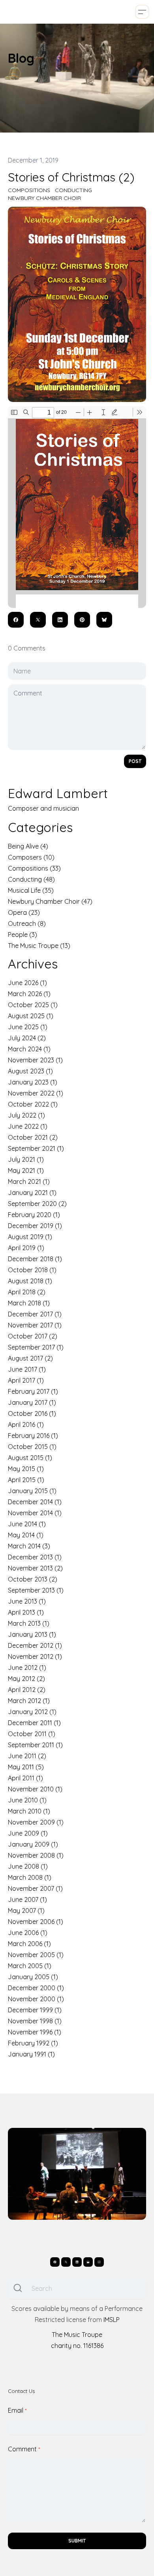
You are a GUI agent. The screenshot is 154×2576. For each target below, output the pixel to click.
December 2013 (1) (35, 1557)
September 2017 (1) (36, 1347)
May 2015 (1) (26, 1469)
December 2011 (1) (34, 1723)
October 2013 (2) (33, 1579)
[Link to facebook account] (55, 2262)
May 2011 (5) (26, 1767)
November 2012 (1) (35, 1656)
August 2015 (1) (30, 1458)
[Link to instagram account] (99, 2262)
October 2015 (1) (32, 1447)
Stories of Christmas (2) (71, 177)
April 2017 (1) (26, 1380)
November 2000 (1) (36, 1999)
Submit (77, 2541)
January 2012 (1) (32, 1712)
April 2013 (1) (26, 1612)
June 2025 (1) (28, 1027)
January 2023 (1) (33, 1082)
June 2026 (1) (27, 983)
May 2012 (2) (26, 1679)
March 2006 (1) (29, 1944)
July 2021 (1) (26, 1159)
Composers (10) (31, 857)
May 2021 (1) (26, 1170)
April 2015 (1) (26, 1480)
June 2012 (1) (27, 1667)
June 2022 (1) (28, 1126)
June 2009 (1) (28, 1833)
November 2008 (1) (36, 1855)
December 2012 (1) (35, 1645)
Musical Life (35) (31, 890)
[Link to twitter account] (66, 2262)
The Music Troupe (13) (39, 946)
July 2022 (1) (26, 1115)
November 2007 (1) (35, 1888)
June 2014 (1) (27, 1524)
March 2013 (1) (29, 1623)
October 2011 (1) (32, 1734)
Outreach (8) (27, 923)
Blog (21, 58)
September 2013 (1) (36, 1590)
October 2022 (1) (33, 1104)
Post (135, 761)
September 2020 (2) (37, 1204)
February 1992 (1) (33, 2043)
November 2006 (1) (36, 1922)
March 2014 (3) (29, 1546)
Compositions (29, 190)
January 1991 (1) (31, 2054)
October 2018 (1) (32, 1270)
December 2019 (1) (35, 1226)
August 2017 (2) (30, 1358)
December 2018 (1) (35, 1259)
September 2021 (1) (36, 1148)
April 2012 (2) (27, 1690)
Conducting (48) (31, 879)
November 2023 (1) (35, 1060)
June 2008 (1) (28, 1866)
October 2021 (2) (33, 1137)
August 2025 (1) (31, 1016)
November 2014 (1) (35, 1513)
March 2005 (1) (30, 1966)
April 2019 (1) (26, 1248)
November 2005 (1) (36, 1955)
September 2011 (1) (35, 1745)
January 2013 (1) (32, 1634)
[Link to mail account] (88, 2262)
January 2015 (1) (32, 1491)
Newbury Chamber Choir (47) (50, 901)
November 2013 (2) (35, 1568)
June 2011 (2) (27, 1756)
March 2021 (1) (29, 1181)
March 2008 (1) (30, 1877)
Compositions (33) (34, 868)
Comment (22, 2449)
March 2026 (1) (29, 994)
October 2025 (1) (33, 1005)
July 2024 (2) (27, 1038)
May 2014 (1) (26, 1535)
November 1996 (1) (35, 2032)
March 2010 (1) (29, 1811)
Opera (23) (24, 912)
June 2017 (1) (27, 1369)
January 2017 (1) (32, 1402)
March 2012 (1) (29, 1701)
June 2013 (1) (27, 1601)
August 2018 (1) (30, 1281)
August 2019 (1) (30, 1237)
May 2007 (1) (26, 1911)
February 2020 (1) (34, 1215)
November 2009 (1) (36, 1822)
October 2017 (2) (33, 1336)
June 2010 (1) (27, 1800)
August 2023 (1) (30, 1071)
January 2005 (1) (33, 1977)
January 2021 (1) (32, 1193)
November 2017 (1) (35, 1325)
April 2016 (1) (26, 1424)
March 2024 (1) (29, 1049)
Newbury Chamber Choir (44, 198)
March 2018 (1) (29, 1303)
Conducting (73, 190)
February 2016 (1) (33, 1436)
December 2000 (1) (36, 1988)
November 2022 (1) (36, 1093)
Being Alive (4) (28, 846)
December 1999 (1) (35, 2010)
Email (16, 2410)
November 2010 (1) (35, 1789)
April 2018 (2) (27, 1292)
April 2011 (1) (25, 1778)
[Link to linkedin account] (77, 2262)
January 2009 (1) (33, 1844)
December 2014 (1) (35, 1502)
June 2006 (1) (28, 1933)
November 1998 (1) (35, 2021)
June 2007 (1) (27, 1899)
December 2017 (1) (35, 1314)
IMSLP (112, 2320)
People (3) (23, 935)
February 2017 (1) (33, 1391)
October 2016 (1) (32, 1413)
